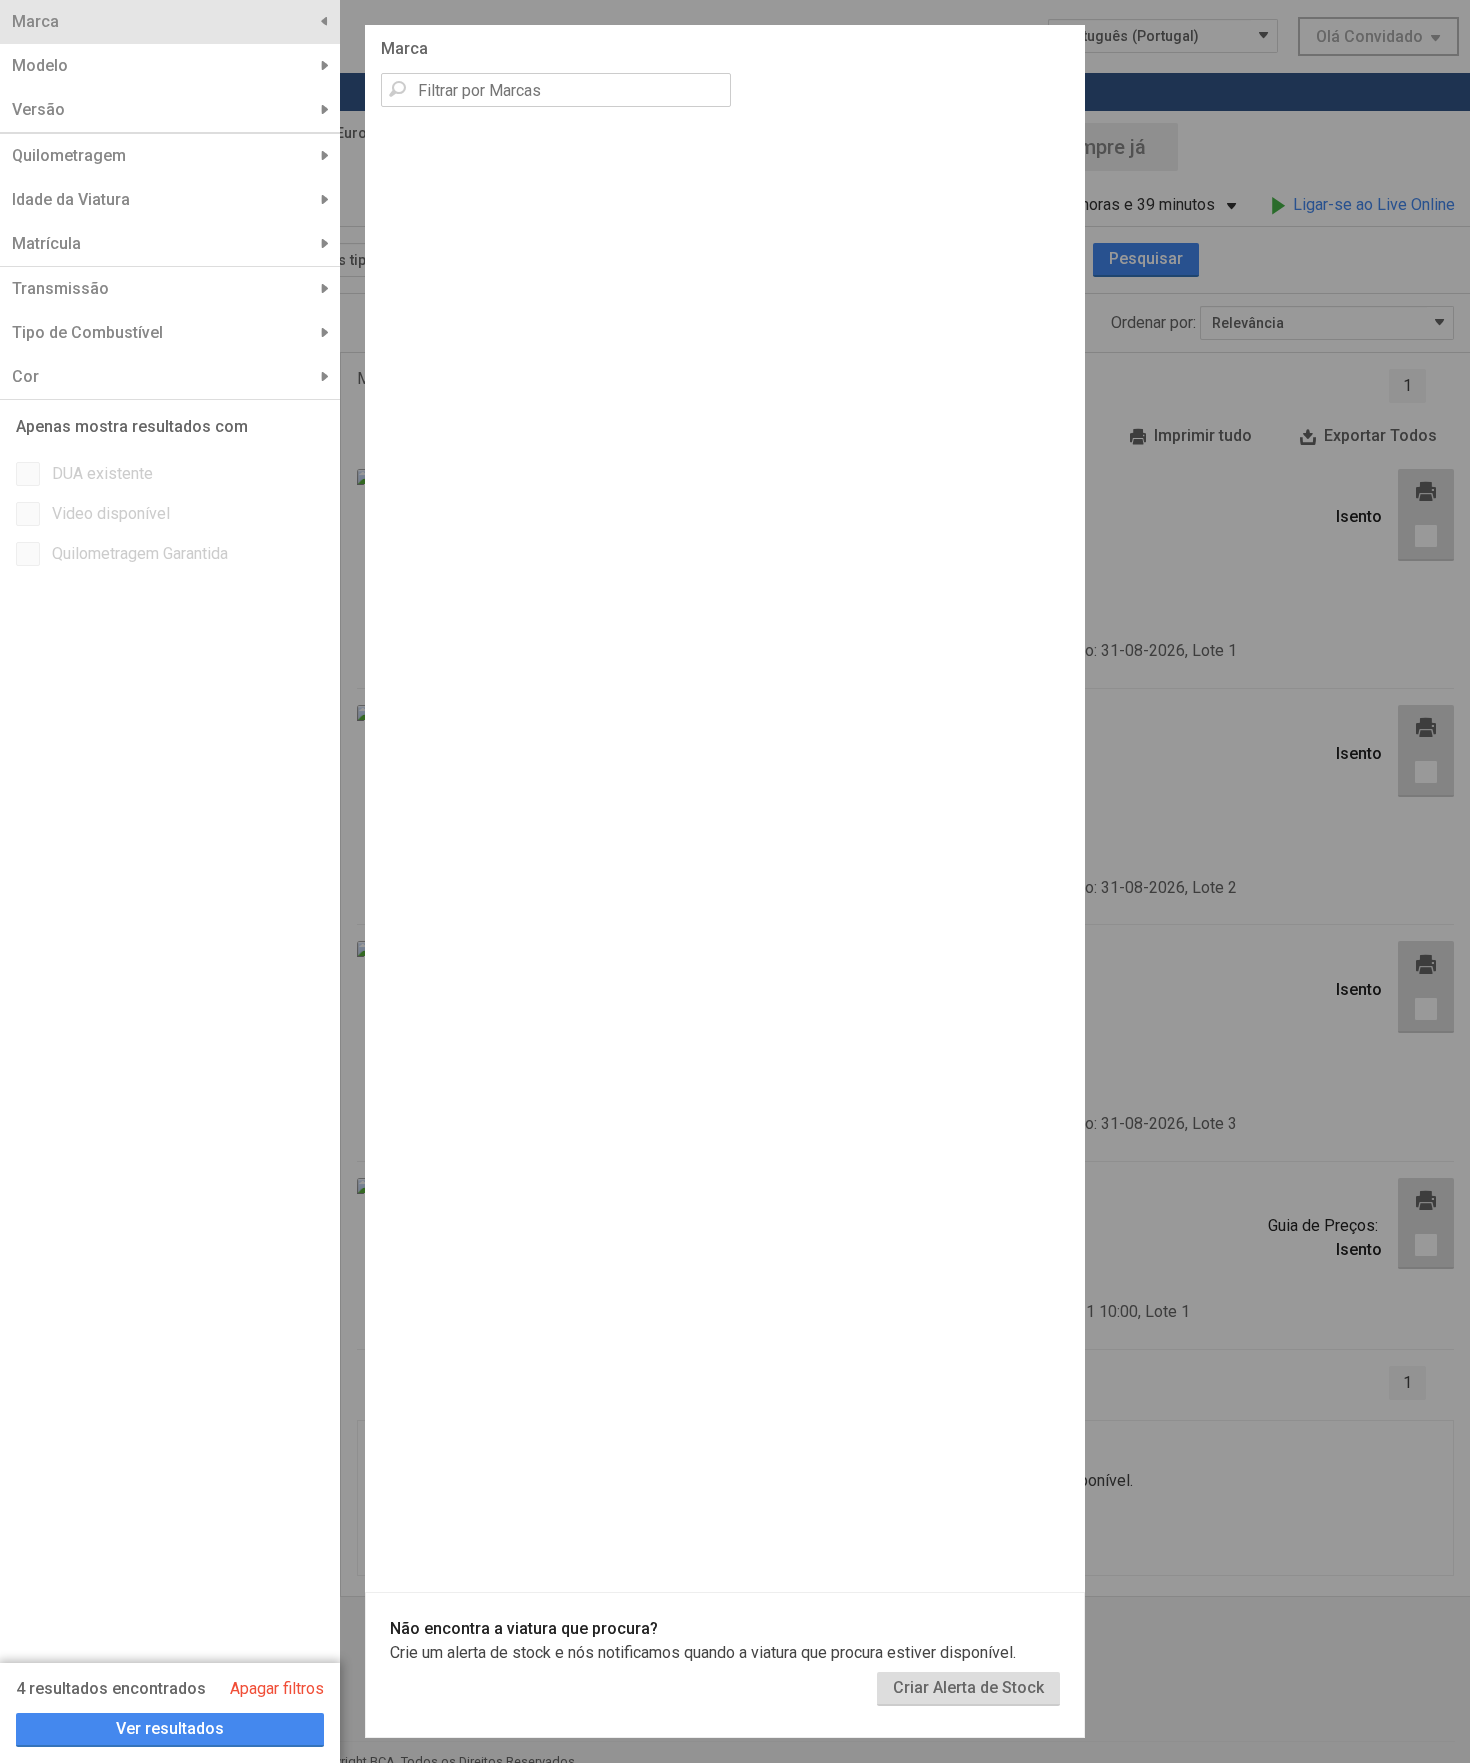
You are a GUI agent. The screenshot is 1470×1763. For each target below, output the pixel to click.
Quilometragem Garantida (140, 553)
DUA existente (102, 473)
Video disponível (111, 513)
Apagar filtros (277, 1688)
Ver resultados (170, 1728)
